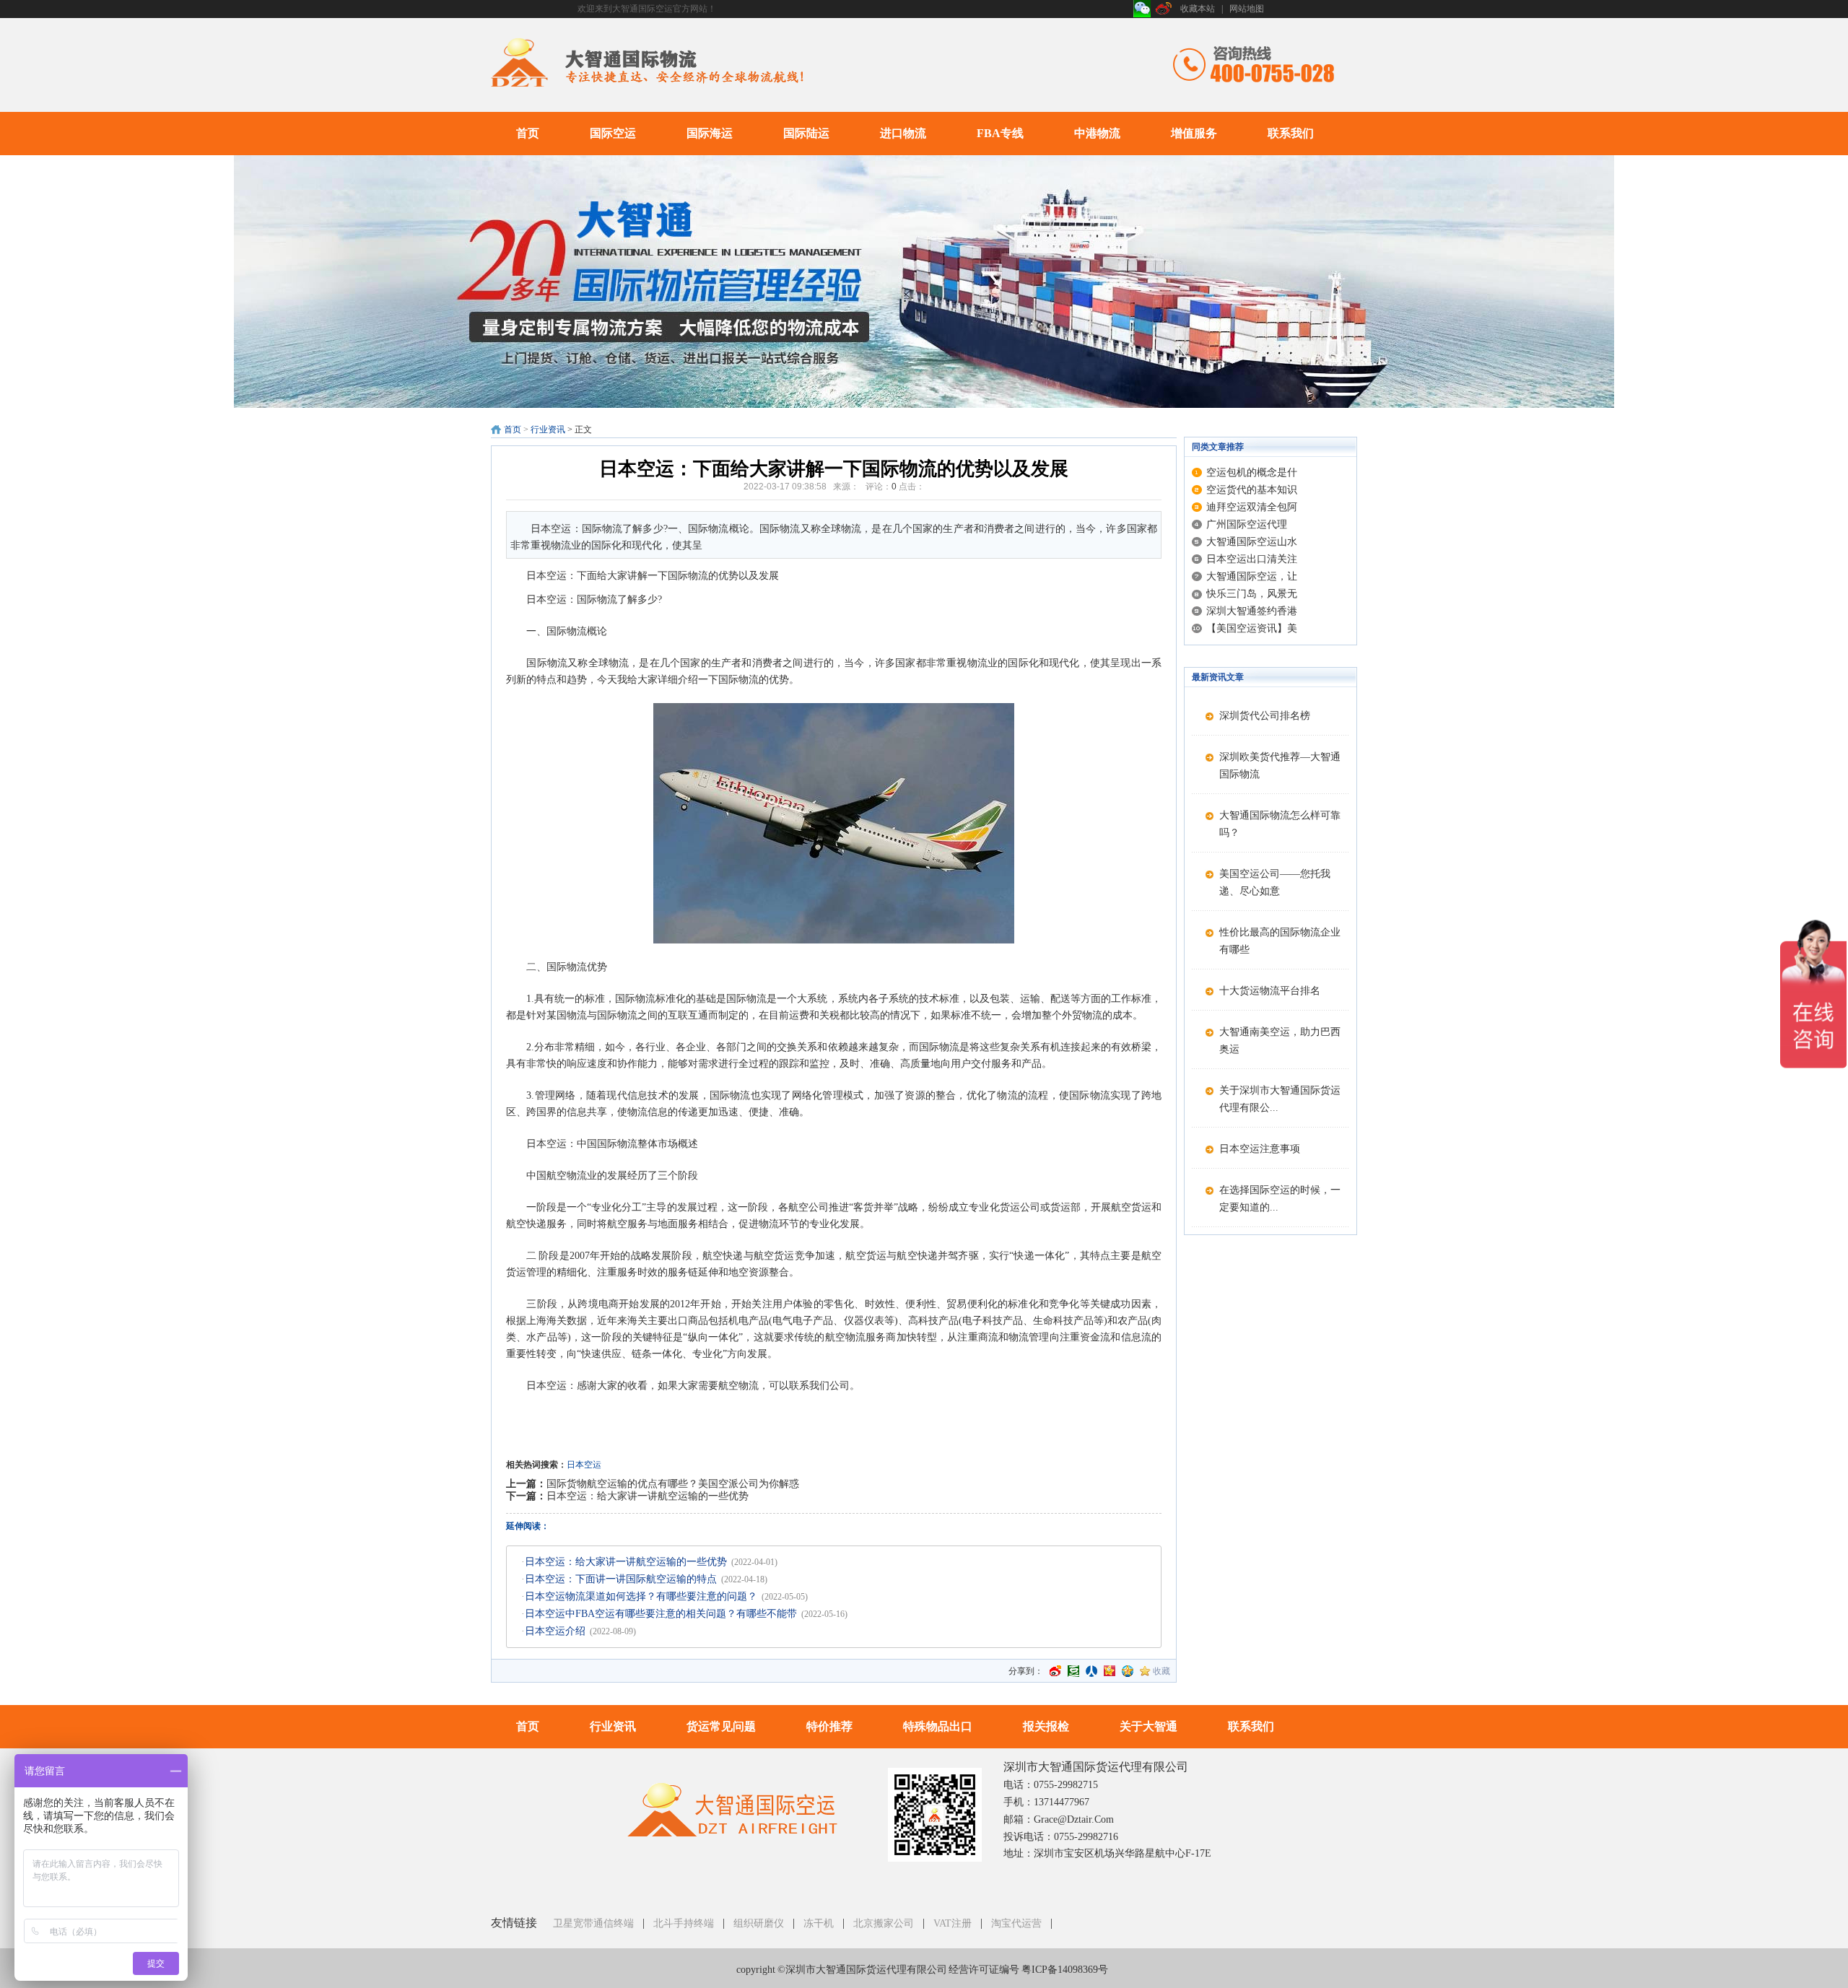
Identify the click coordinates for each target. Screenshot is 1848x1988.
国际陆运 (806, 133)
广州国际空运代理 (1247, 524)
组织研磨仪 (759, 1923)
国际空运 (613, 133)
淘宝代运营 (1016, 1923)
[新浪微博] (1164, 9)
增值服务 (1194, 133)
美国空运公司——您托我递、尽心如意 (1275, 882)
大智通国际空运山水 (1252, 542)
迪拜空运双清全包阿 (1252, 507)
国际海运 (710, 133)
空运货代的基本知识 (1252, 490)
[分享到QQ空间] (1128, 1671)
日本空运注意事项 (1260, 1149)
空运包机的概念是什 (1252, 472)
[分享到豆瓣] (1073, 1671)
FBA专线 (1000, 133)
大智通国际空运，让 (1252, 576)
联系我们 (1291, 133)
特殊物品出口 (938, 1726)
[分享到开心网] (1110, 1671)
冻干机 (819, 1923)
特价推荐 (829, 1726)
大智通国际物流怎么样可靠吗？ (1280, 824)
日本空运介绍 (555, 1631)
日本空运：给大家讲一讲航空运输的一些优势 (648, 1496)
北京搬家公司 (884, 1923)
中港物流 (1097, 133)
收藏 (1161, 1671)
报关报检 (1046, 1726)
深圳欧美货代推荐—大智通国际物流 (1280, 766)
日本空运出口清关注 (1252, 559)
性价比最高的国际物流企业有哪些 (1280, 941)
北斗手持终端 (684, 1923)
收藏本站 (1198, 9)
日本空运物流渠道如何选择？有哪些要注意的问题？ (641, 1596)
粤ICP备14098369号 (1065, 1970)
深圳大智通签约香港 (1252, 611)
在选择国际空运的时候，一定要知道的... (1280, 1199)
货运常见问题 (721, 1726)
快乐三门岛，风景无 (1252, 594)
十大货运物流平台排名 (1270, 991)
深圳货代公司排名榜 (1265, 716)
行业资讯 (548, 430)
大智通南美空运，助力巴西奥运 (1280, 1041)
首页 (528, 133)
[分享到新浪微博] (1055, 1671)
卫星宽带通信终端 (593, 1923)
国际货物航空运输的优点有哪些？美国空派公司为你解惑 (673, 1484)
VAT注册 (953, 1923)
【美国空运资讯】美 (1252, 628)
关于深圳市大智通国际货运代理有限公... (1280, 1099)
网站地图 (1247, 9)
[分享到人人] (1091, 1671)
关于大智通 (1149, 1726)
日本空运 (584, 1465)
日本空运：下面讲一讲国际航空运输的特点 (621, 1579)
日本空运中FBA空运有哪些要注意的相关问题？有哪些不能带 (661, 1614)
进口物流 (903, 133)
